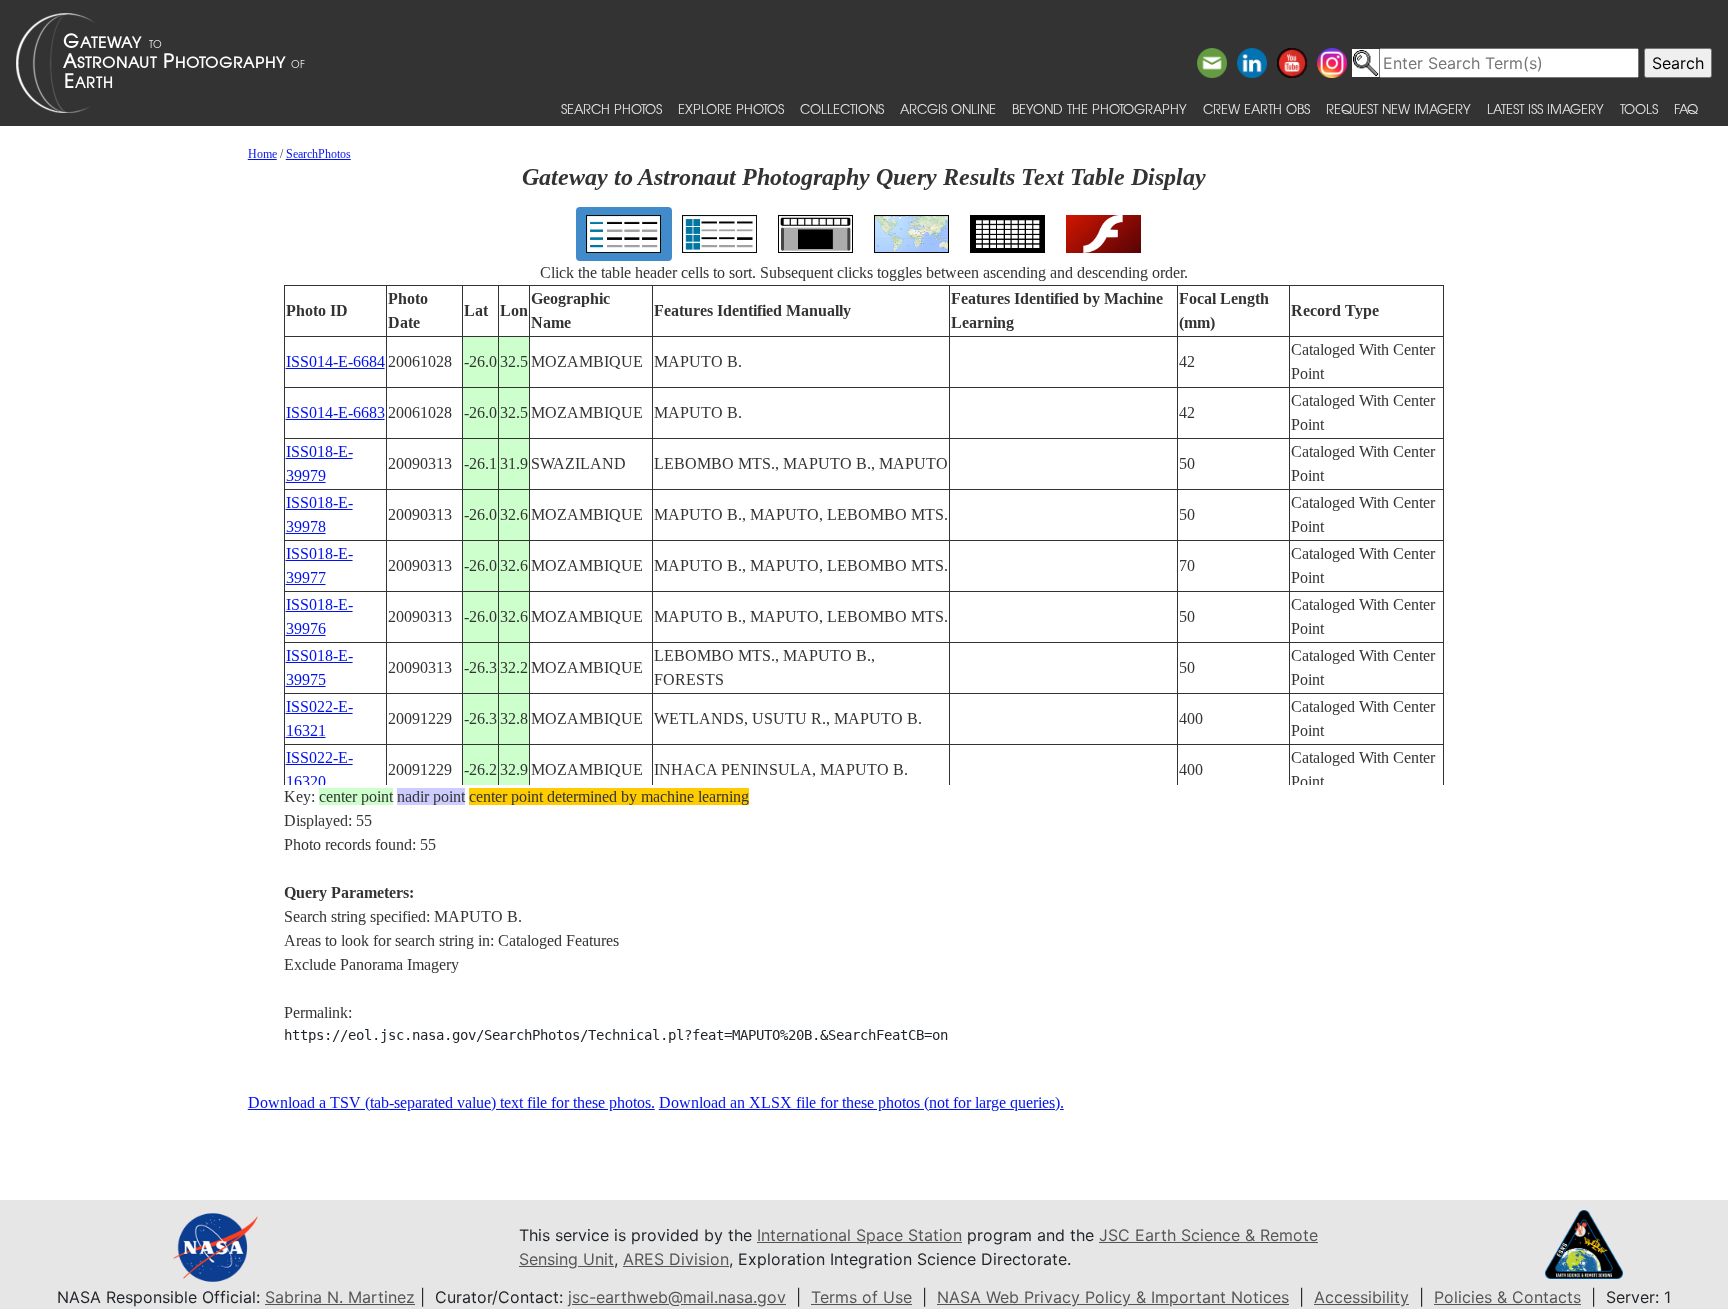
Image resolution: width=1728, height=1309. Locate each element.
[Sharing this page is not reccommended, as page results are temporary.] (859, 63)
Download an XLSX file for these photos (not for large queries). (861, 1102)
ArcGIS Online (948, 108)
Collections (842, 108)
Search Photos (611, 108)
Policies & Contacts (1507, 1297)
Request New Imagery (1398, 108)
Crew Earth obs (1256, 108)
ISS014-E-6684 (335, 361)
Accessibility (1361, 1297)
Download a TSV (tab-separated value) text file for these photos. (451, 1102)
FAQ (1686, 108)
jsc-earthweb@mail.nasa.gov (677, 1297)
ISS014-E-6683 (335, 412)
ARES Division (676, 1259)
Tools (1639, 108)
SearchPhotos (318, 154)
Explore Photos (731, 108)
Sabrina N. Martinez (340, 1297)
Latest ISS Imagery (1545, 108)
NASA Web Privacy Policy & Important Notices (1113, 1297)
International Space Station (859, 1235)
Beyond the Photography (1099, 108)
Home (262, 154)
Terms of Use (861, 1297)
